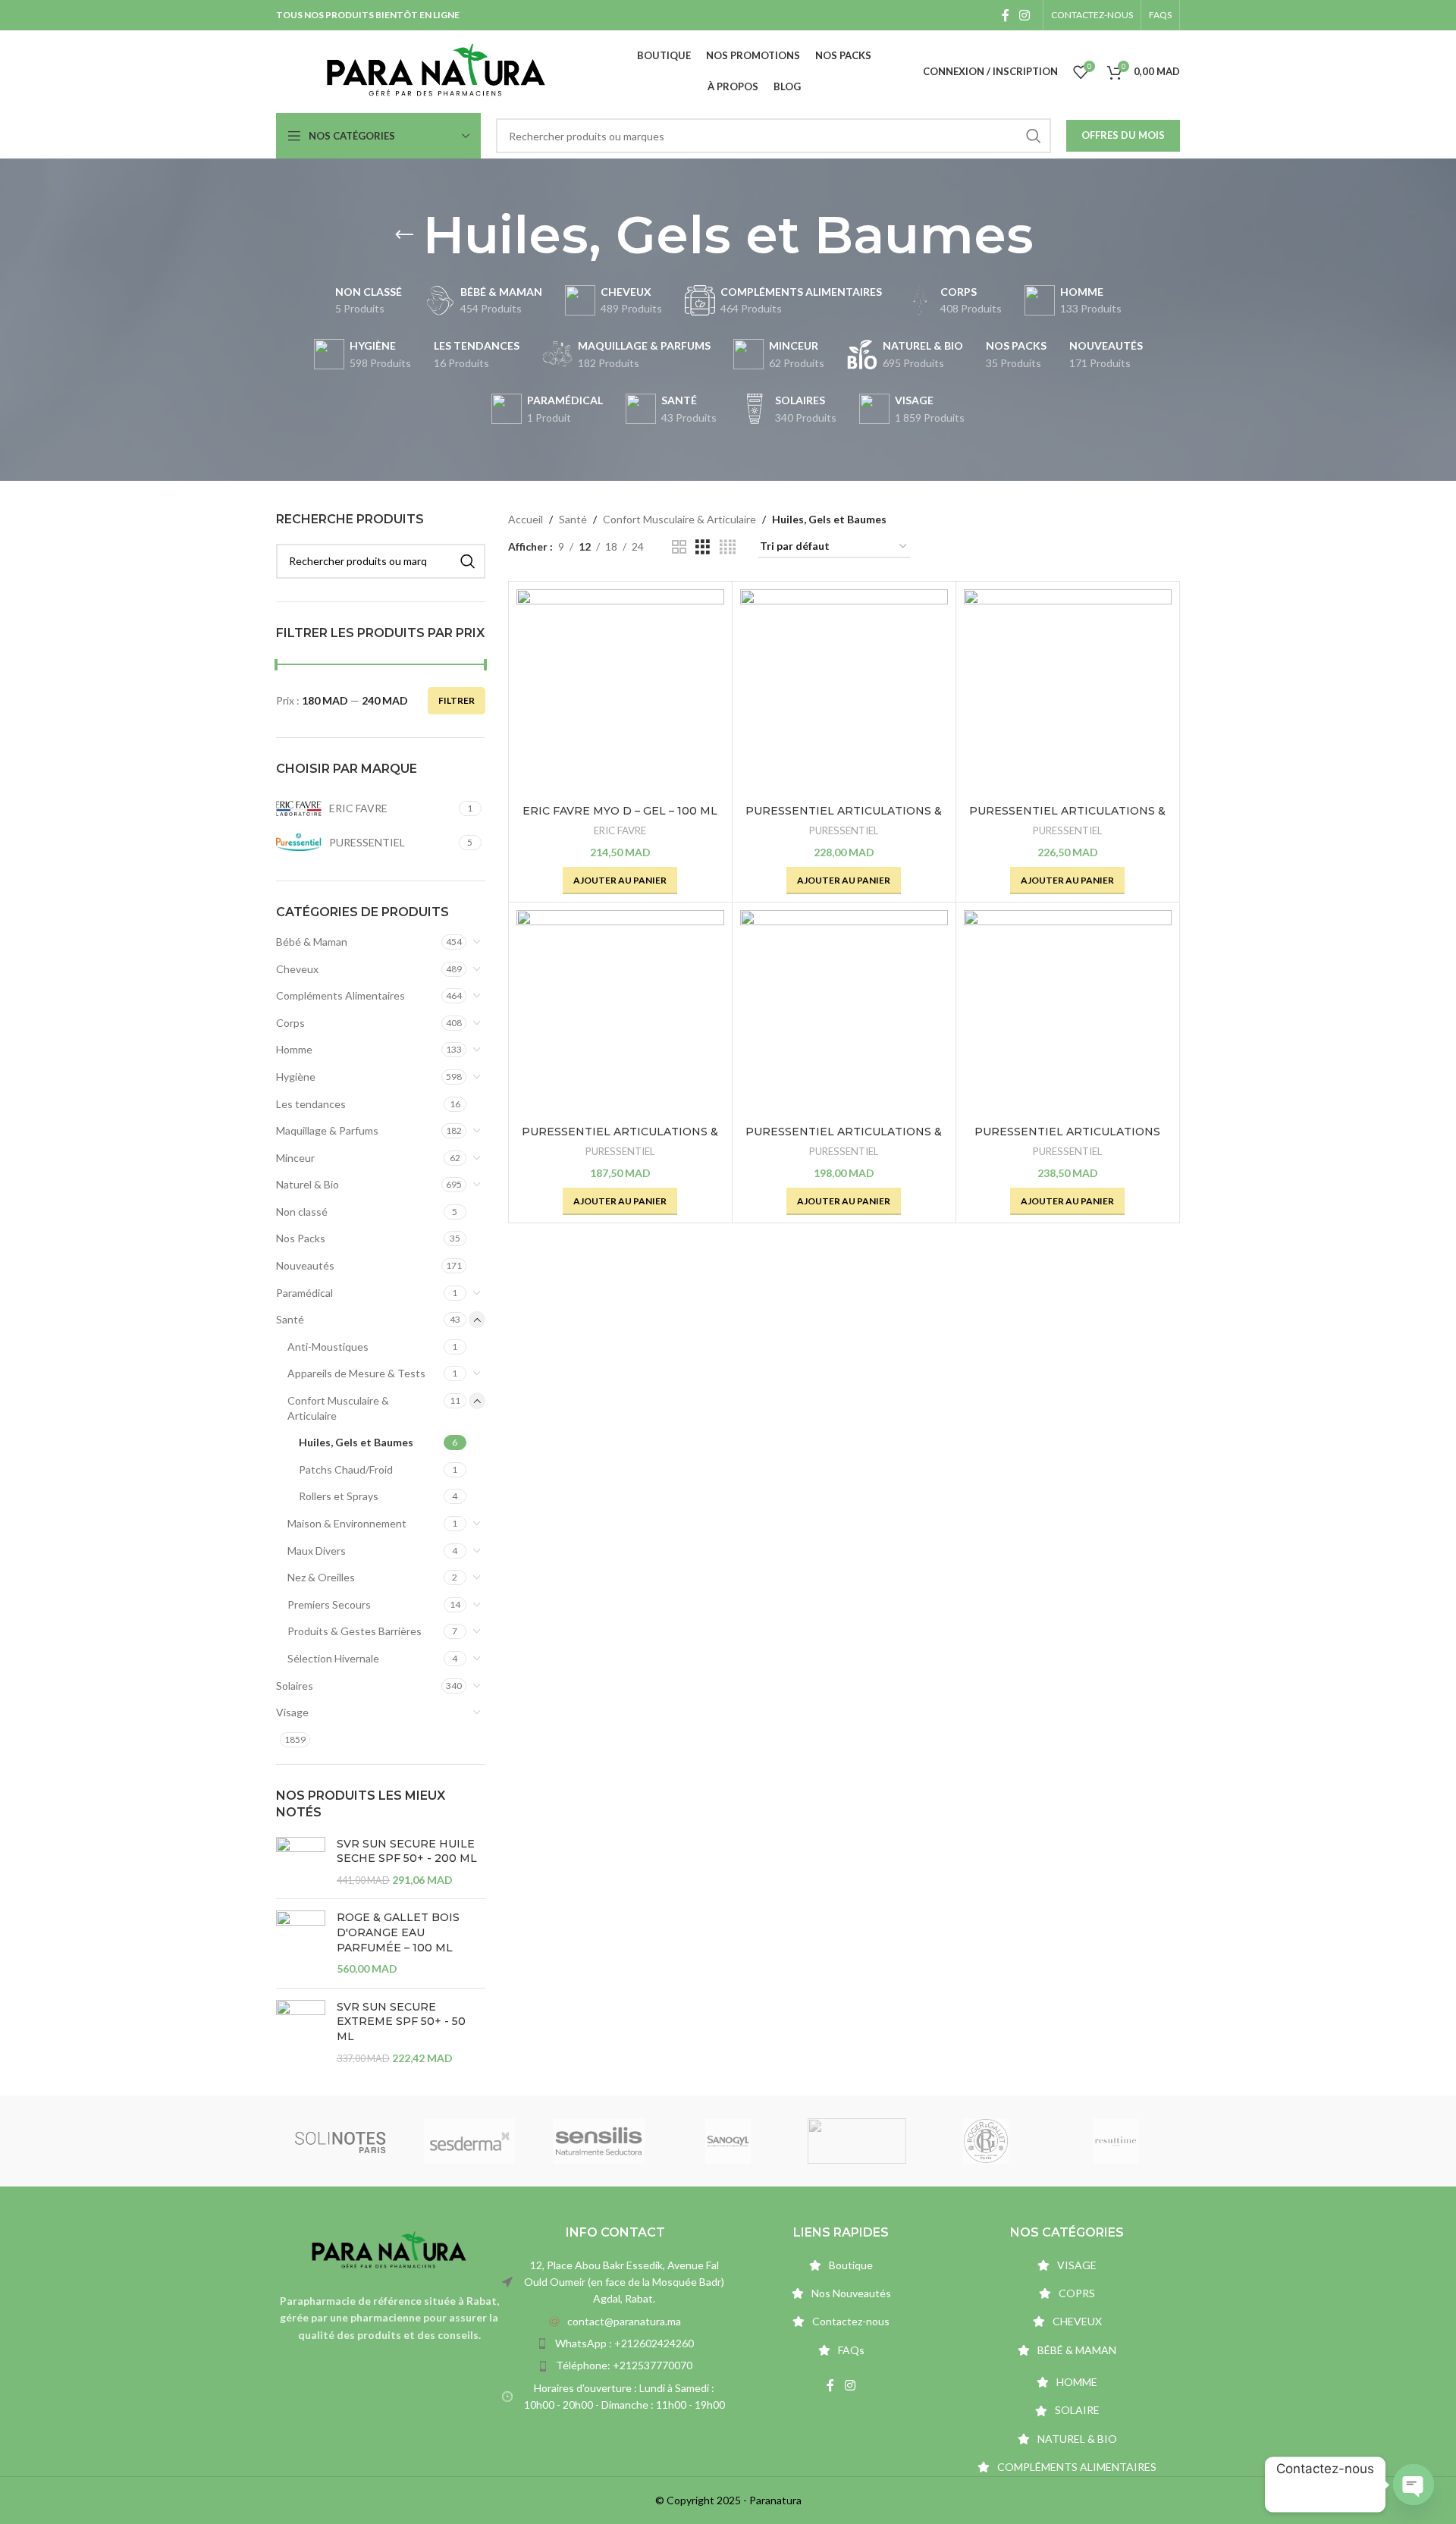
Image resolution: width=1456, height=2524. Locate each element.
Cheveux (297, 969)
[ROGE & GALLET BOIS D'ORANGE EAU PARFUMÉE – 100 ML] (301, 1943)
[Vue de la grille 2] (679, 547)
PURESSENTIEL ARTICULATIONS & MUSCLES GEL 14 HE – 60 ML (620, 1139)
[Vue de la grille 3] (703, 547)
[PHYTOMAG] (986, 2141)
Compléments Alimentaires (340, 995)
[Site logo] (436, 70)
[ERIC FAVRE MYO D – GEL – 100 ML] (620, 693)
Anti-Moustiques (328, 1347)
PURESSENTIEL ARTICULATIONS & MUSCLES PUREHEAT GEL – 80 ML (844, 1139)
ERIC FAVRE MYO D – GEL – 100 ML (620, 811)
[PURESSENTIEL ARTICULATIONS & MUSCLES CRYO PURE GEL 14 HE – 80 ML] (1068, 693)
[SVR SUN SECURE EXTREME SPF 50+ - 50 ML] (301, 2033)
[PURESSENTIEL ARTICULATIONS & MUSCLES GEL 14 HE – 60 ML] (620, 1014)
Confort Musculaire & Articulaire (338, 1408)
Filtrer (457, 700)
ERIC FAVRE (620, 830)
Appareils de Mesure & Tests (356, 1373)
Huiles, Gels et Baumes (356, 1442)
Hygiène (296, 1077)
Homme (294, 1049)
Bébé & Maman (312, 942)
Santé (290, 1319)
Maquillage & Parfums (327, 1130)
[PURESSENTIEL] (469, 2141)
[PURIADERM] (340, 2141)
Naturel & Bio (308, 1184)
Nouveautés (305, 1265)
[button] (620, 881)
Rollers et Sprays (339, 1496)
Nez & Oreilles (321, 1577)
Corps (290, 1023)
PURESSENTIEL (844, 830)
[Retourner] (404, 235)
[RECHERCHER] (1034, 136)
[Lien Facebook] (1005, 15)
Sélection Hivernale (333, 1658)
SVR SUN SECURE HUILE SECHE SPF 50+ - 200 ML (407, 1851)
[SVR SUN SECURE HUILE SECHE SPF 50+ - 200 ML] (301, 1862)
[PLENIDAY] (598, 2141)
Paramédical (304, 1293)
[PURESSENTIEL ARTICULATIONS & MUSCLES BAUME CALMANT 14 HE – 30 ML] (844, 693)
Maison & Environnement (347, 1523)
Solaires (295, 1686)
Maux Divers (317, 1551)
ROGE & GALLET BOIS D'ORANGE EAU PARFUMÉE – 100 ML (398, 1932)
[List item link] (615, 2322)
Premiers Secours (329, 1604)
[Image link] (389, 2250)
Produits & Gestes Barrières (355, 1631)
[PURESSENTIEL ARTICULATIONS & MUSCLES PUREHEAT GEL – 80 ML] (844, 1014)
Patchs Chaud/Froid (346, 1469)
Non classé (302, 1212)
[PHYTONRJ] (857, 2141)
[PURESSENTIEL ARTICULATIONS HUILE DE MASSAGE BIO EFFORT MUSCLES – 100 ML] (1068, 1014)
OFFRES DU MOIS (1123, 135)
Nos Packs (301, 1238)
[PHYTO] (1116, 2141)
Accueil (526, 519)
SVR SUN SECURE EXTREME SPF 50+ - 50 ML (401, 2022)
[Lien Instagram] (1025, 15)
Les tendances (311, 1104)
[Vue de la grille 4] (728, 547)
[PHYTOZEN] (728, 2141)
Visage (292, 1712)
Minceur (295, 1158)
